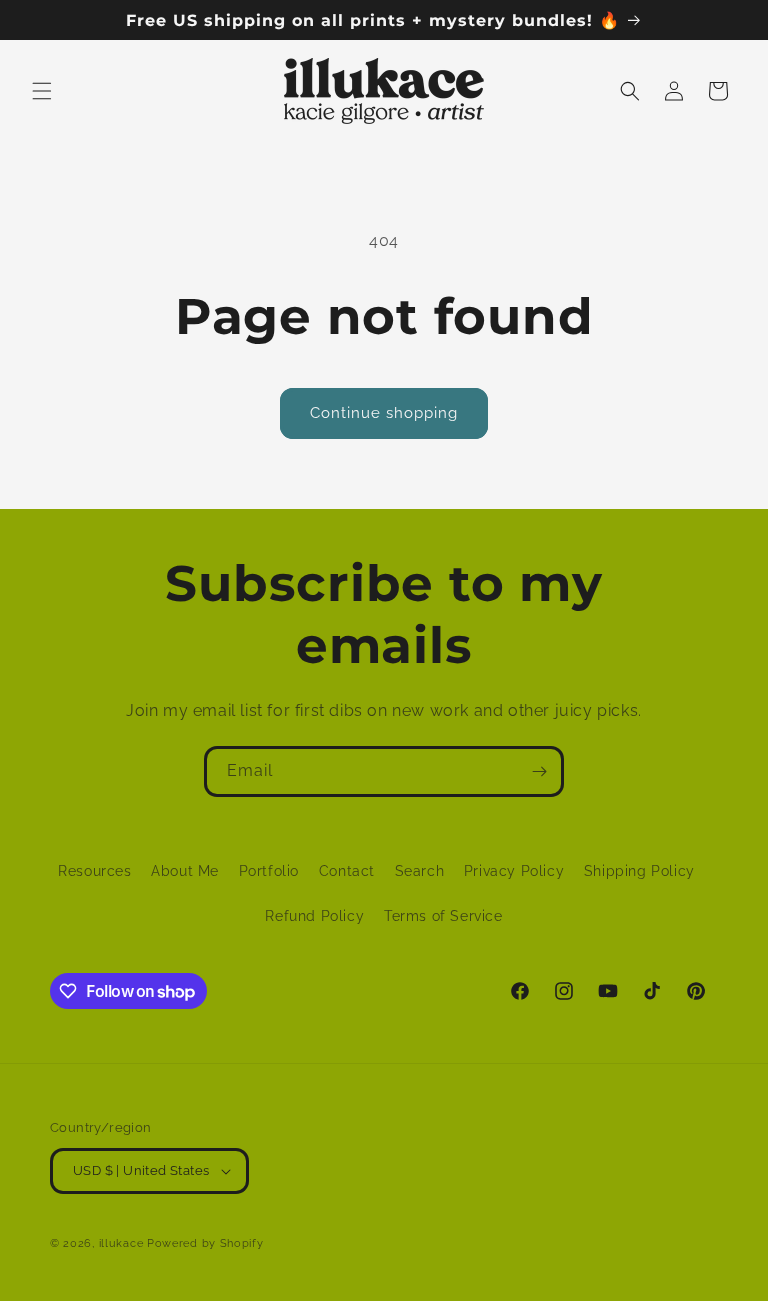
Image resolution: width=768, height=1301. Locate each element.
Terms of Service (443, 916)
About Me (185, 871)
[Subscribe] (539, 771)
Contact (347, 871)
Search (420, 871)
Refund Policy (314, 916)
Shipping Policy (639, 871)
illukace (121, 1243)
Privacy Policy (514, 871)
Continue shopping (384, 413)
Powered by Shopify (205, 1243)
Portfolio (269, 871)
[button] (42, 91)
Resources (94, 871)
